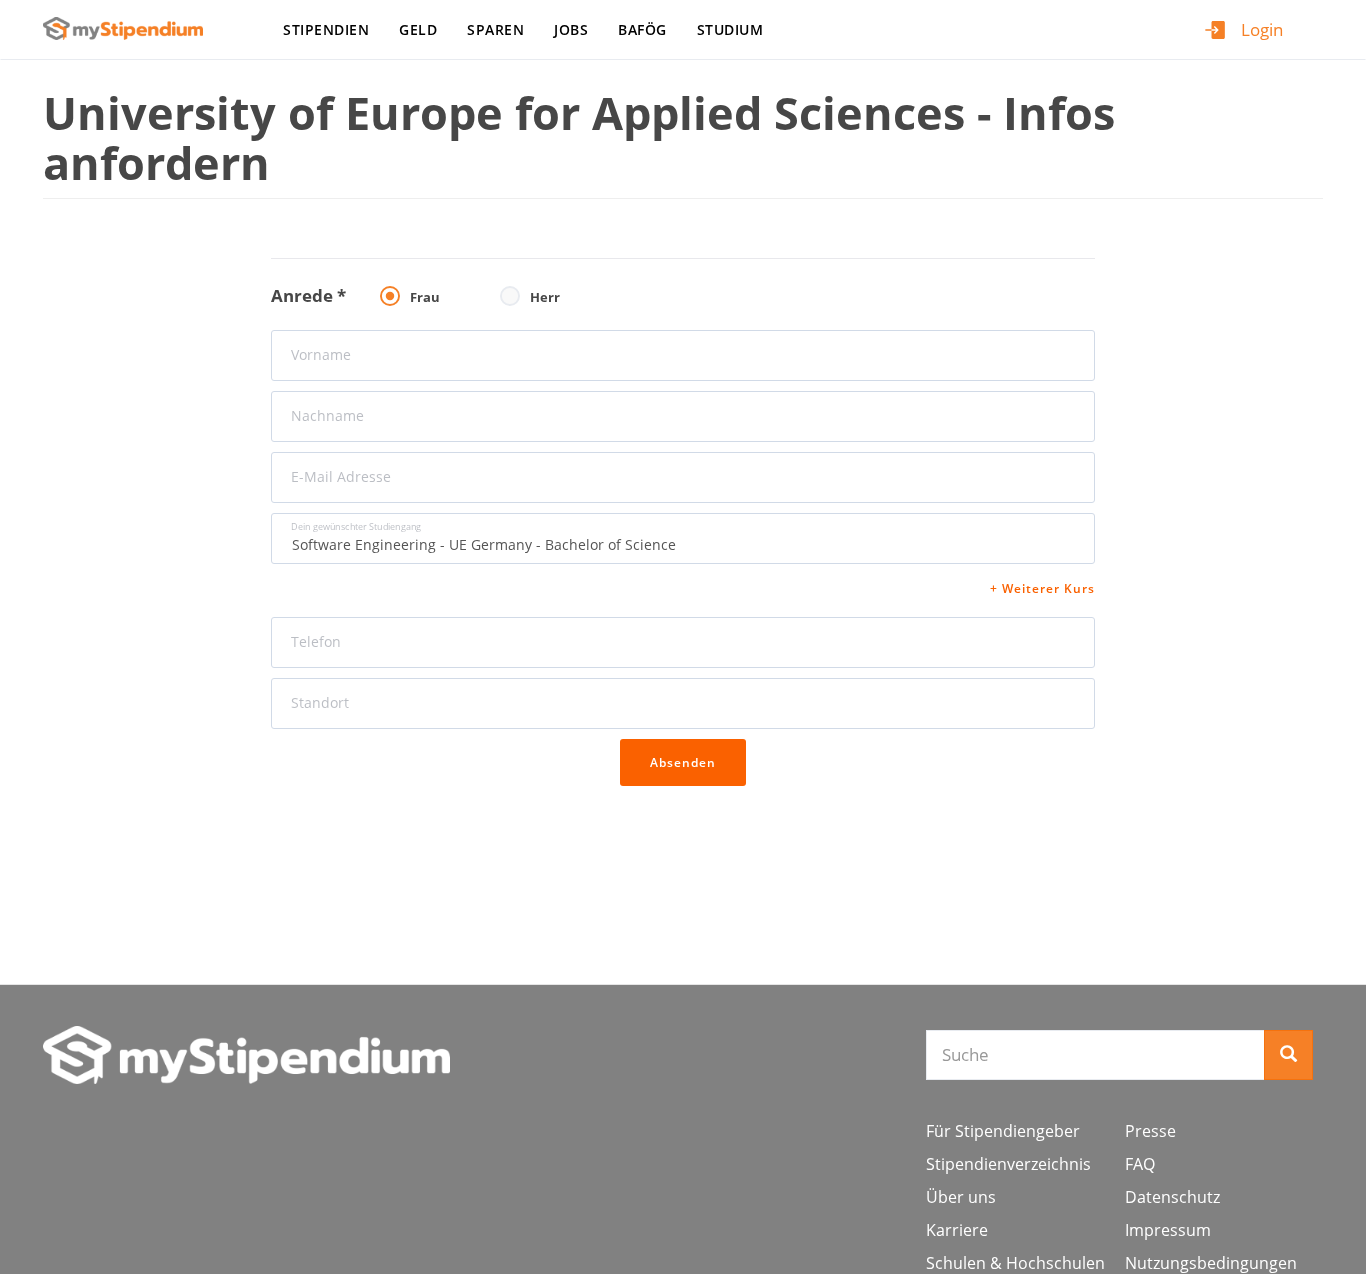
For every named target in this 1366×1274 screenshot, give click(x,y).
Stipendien (326, 29)
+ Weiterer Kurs (1042, 588)
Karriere (957, 1230)
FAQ (1140, 1164)
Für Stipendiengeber (1003, 1131)
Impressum (1168, 1230)
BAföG (642, 29)
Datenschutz (1172, 1197)
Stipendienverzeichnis (1008, 1164)
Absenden (683, 762)
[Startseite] (130, 28)
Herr (545, 297)
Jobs (571, 29)
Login (1262, 29)
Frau (425, 297)
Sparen (495, 29)
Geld (418, 29)
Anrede (308, 295)
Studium (730, 29)
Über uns (961, 1197)
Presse (1150, 1131)
